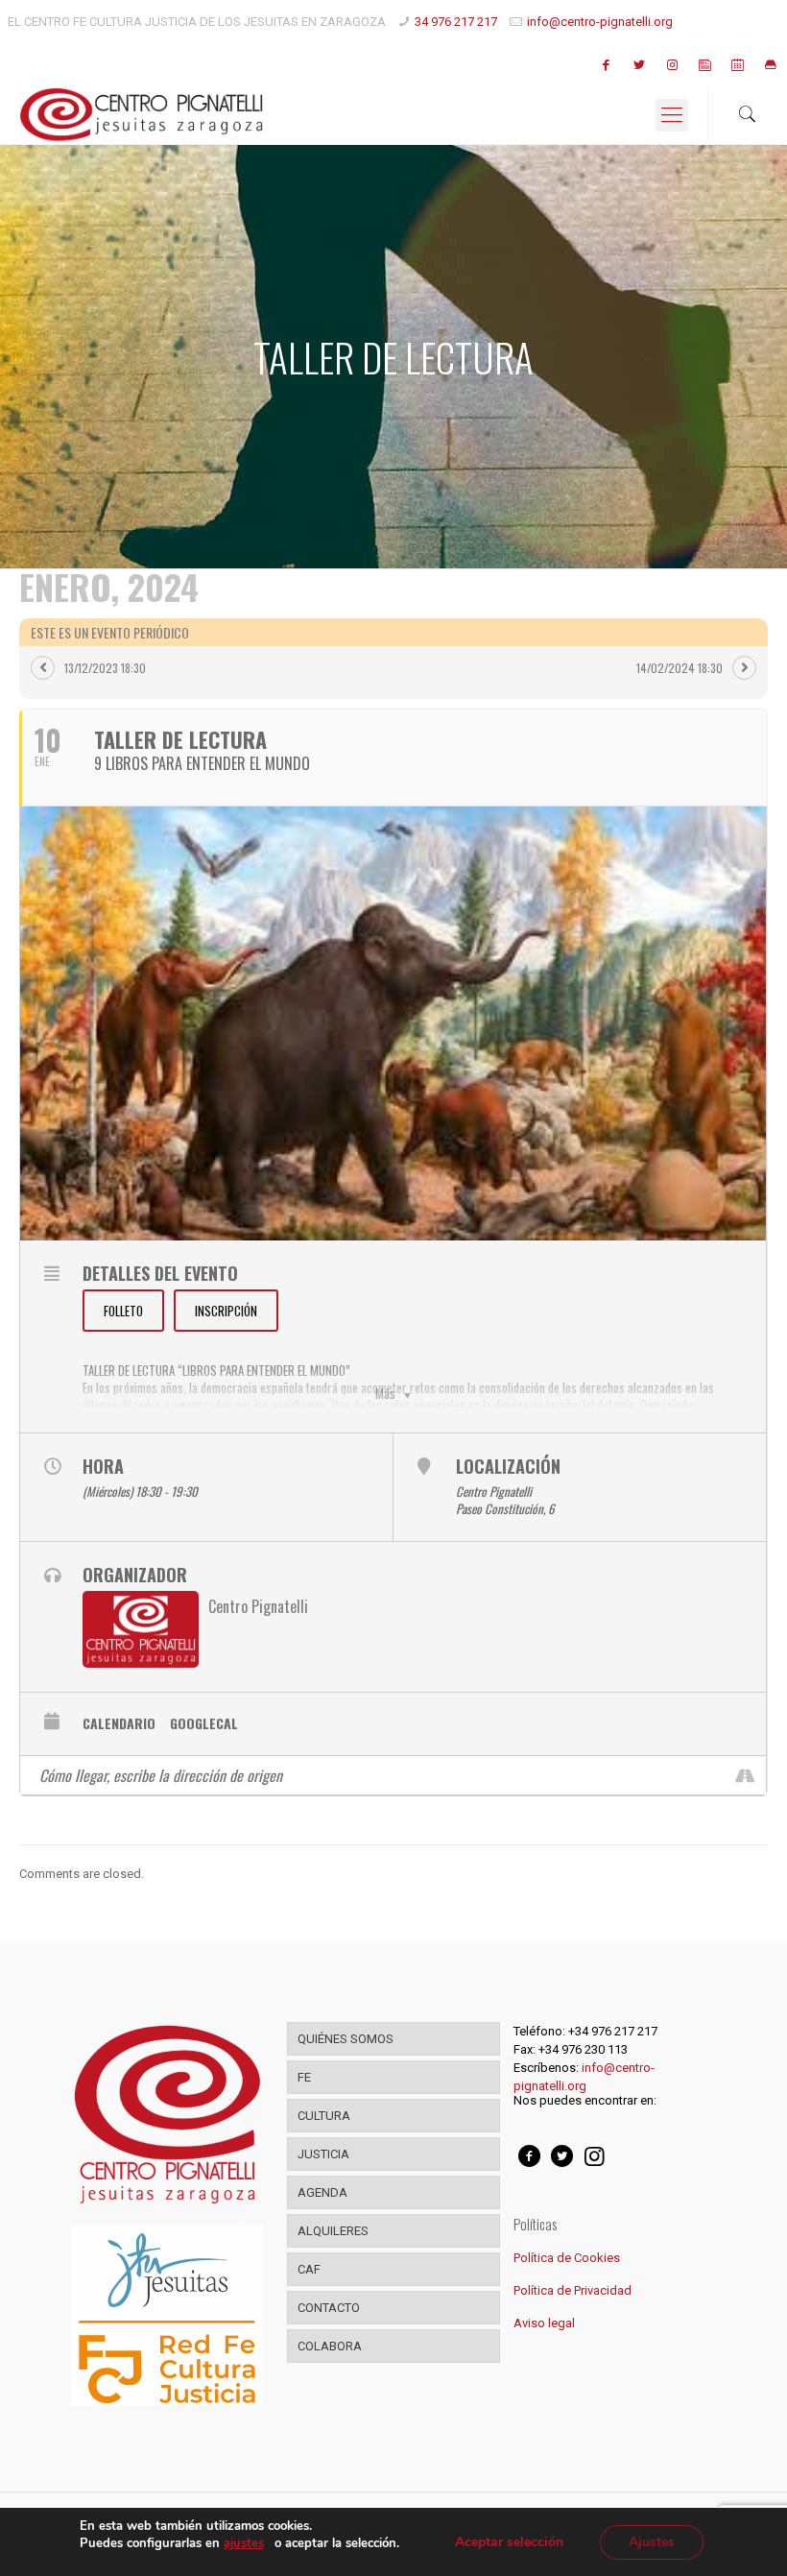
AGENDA (322, 2192)
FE (304, 2077)
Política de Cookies (567, 2258)
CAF (309, 2269)
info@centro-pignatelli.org (600, 22)
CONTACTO (329, 2308)
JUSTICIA (323, 2154)
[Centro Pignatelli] (142, 115)
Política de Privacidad (572, 2290)
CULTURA (324, 2116)
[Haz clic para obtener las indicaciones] (744, 1775)
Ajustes (652, 2542)
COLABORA (330, 2346)
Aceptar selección (509, 2542)
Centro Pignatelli (258, 1606)
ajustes (244, 2543)
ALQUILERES (333, 2231)
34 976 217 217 (456, 22)
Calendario (119, 1723)
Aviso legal (544, 2323)
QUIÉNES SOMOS (346, 2039)
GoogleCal (204, 1723)
